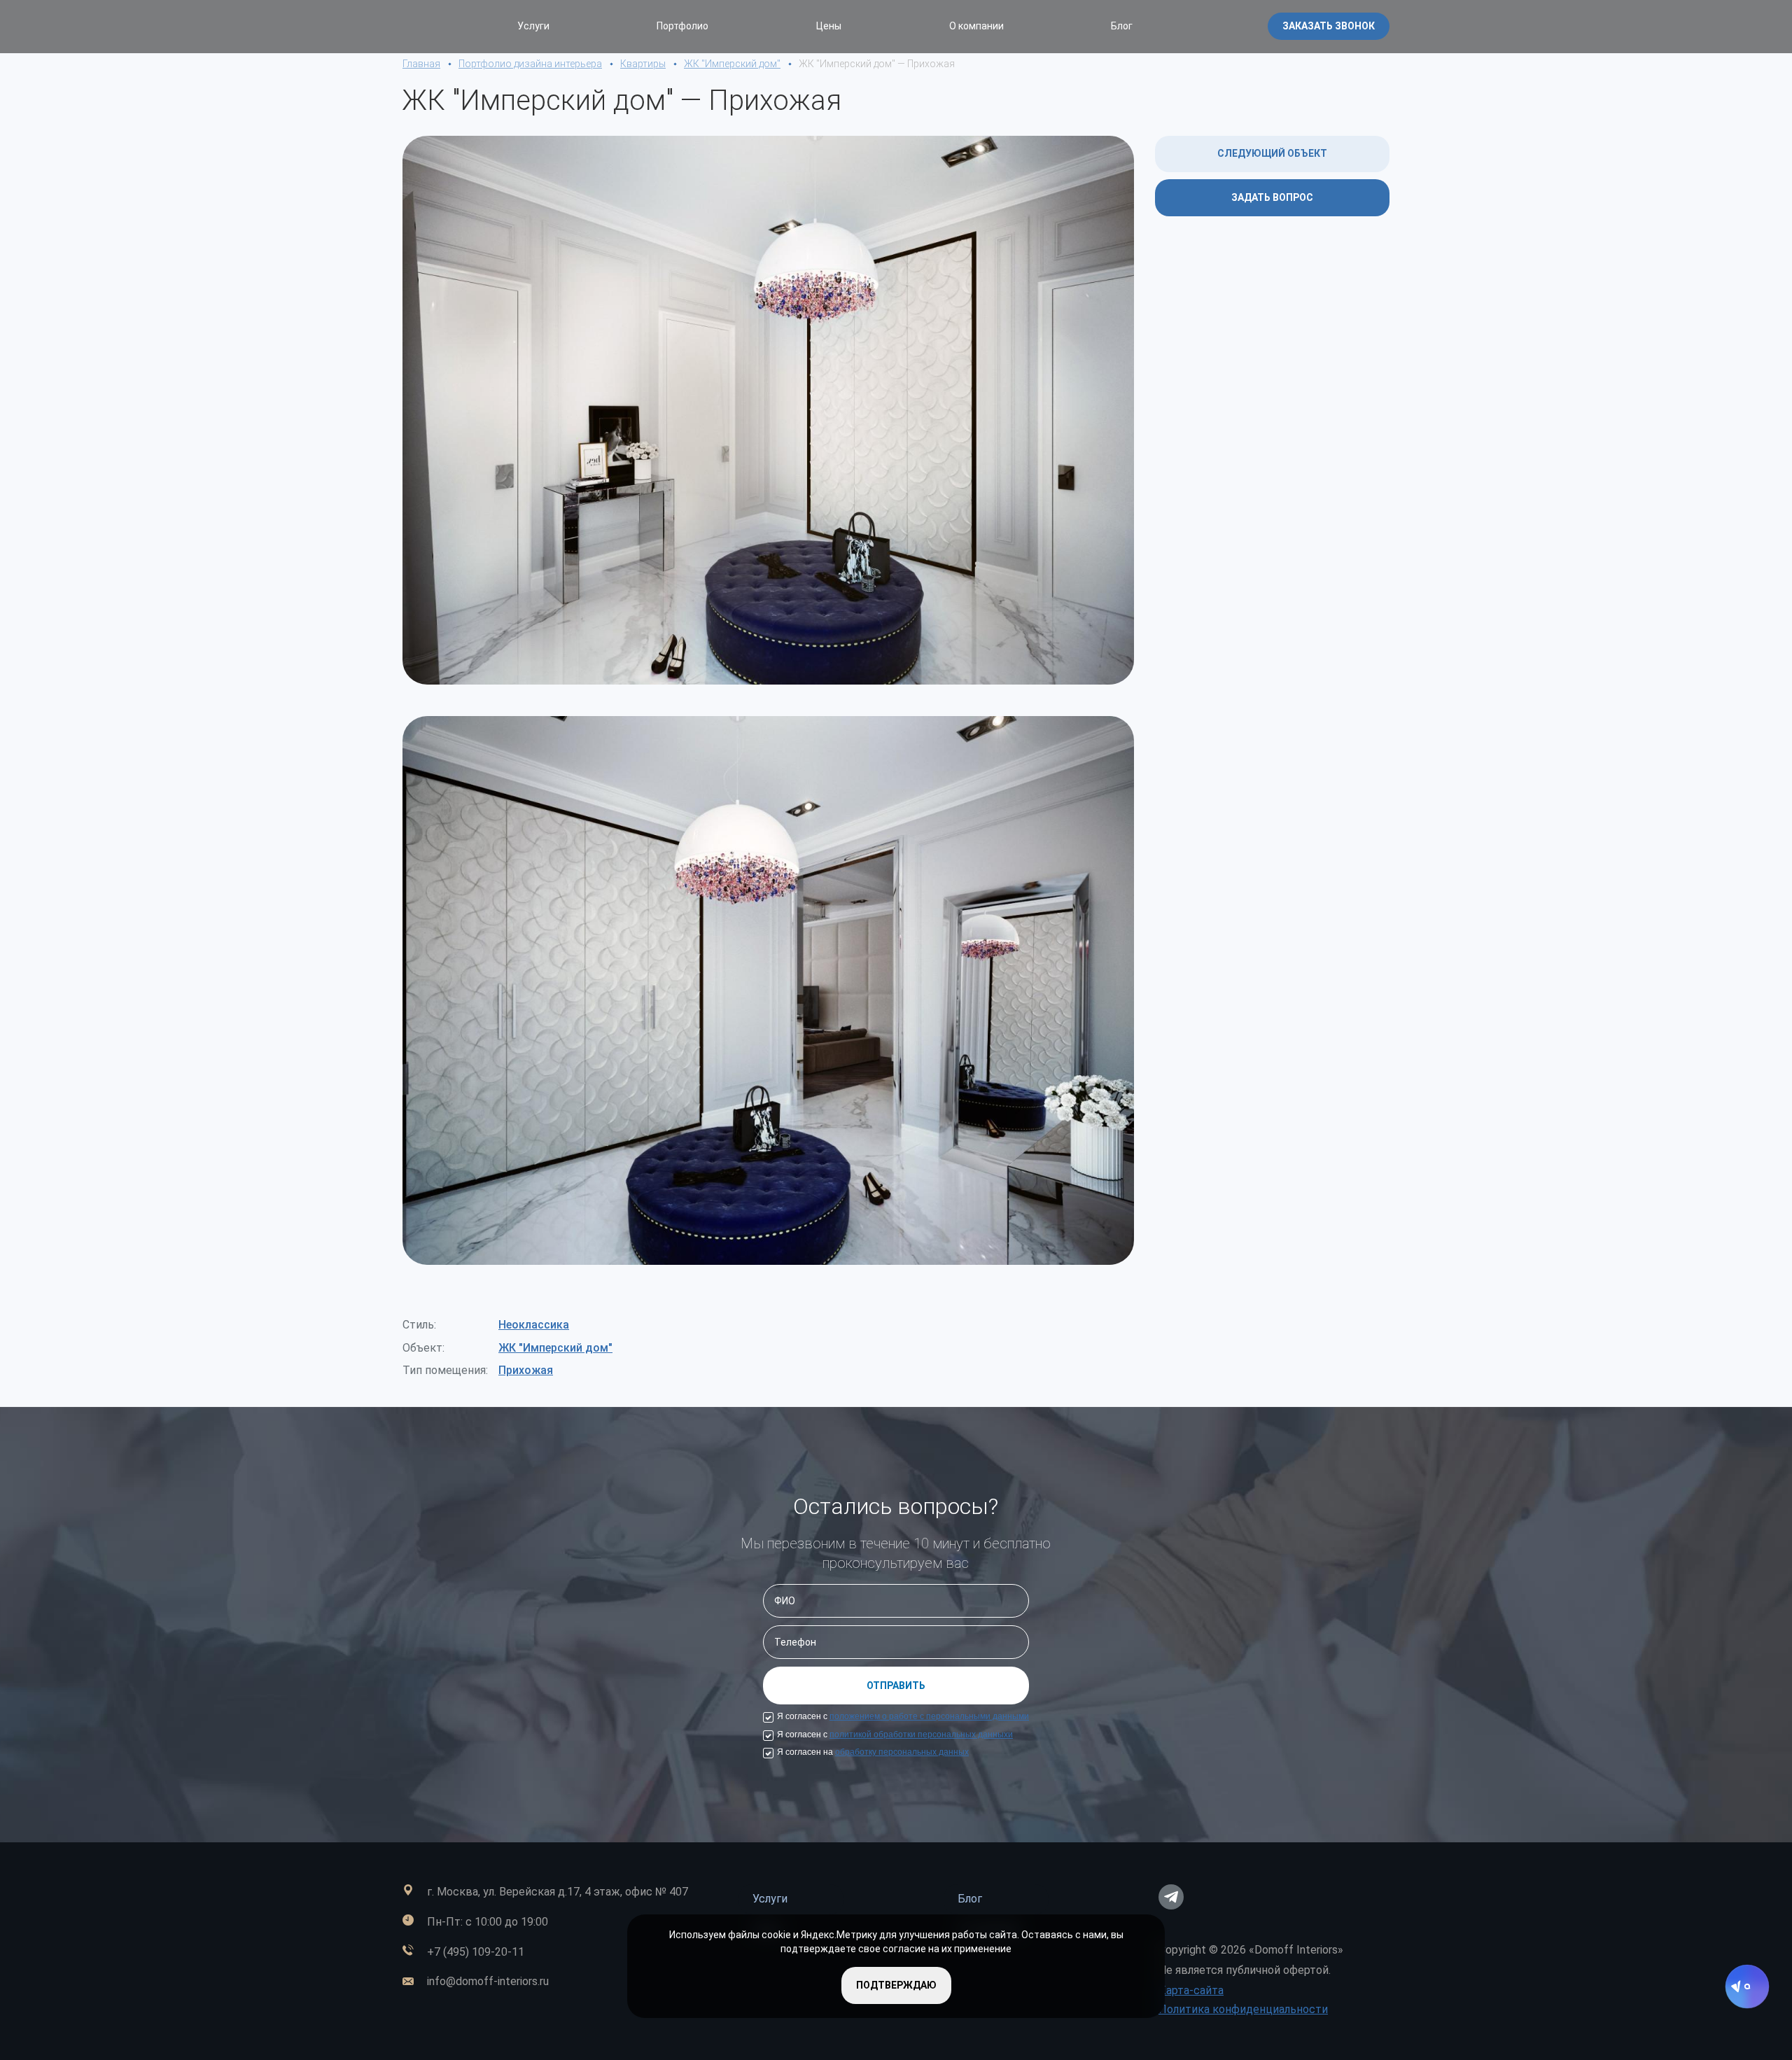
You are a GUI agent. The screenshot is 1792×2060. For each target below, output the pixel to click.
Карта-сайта (1191, 1990)
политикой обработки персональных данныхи (921, 1735)
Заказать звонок (1329, 26)
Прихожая (526, 1370)
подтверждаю (896, 1985)
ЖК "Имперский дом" (555, 1348)
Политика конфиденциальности (1243, 2009)
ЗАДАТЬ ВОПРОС (1272, 197)
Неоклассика (534, 1325)
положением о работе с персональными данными (929, 1716)
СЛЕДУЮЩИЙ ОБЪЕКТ (1272, 153)
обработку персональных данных (902, 1752)
